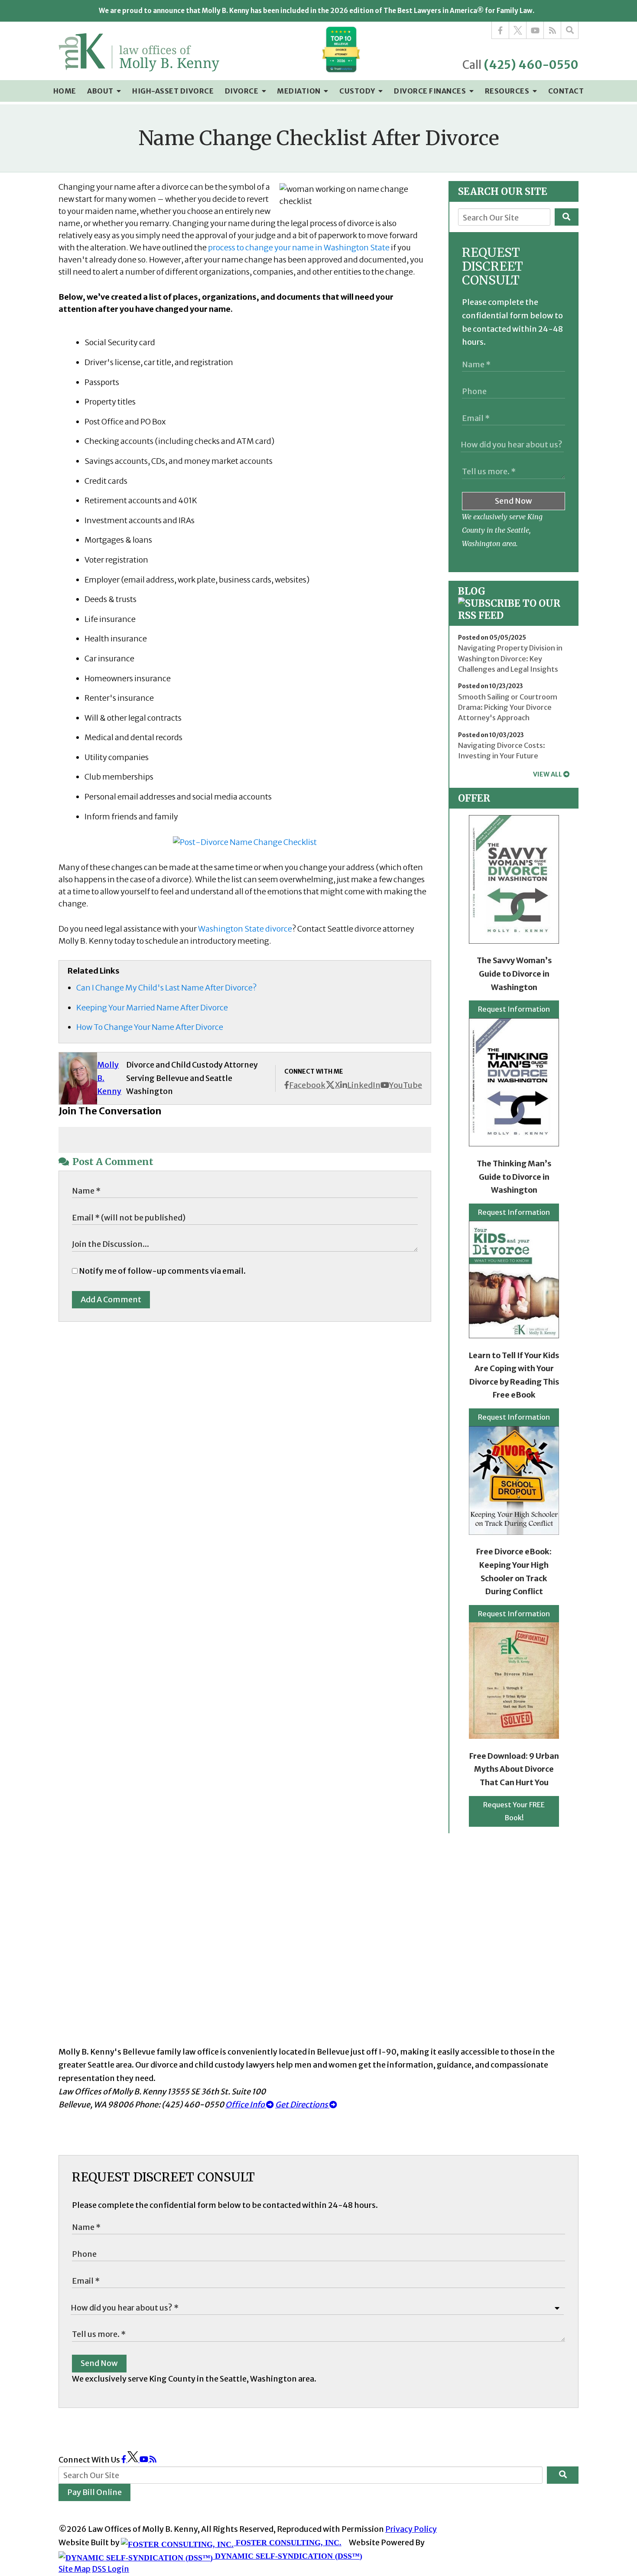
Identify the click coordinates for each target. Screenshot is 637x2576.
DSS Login (110, 2569)
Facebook (307, 1085)
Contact (566, 91)
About (101, 91)
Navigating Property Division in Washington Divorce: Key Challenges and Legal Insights (510, 659)
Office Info (246, 2105)
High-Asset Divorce (173, 91)
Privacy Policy (411, 2529)
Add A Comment (111, 1299)
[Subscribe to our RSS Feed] (513, 615)
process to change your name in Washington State (299, 248)
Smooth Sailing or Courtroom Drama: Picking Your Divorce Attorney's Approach (508, 707)
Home (65, 91)
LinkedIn (364, 1085)
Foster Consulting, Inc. (288, 2543)
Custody (358, 91)
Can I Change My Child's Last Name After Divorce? (166, 988)
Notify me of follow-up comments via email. (162, 1271)
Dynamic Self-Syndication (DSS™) (288, 2556)
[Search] (570, 30)
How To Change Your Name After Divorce (150, 1027)
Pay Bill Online (94, 2492)
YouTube (406, 1085)
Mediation (299, 91)
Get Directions (302, 2105)
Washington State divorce (245, 929)
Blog (472, 591)
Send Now (513, 501)
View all (548, 774)
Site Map (75, 2569)
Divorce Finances (431, 91)
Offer (474, 798)
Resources (508, 91)
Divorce (242, 91)
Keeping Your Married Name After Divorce (152, 1008)
